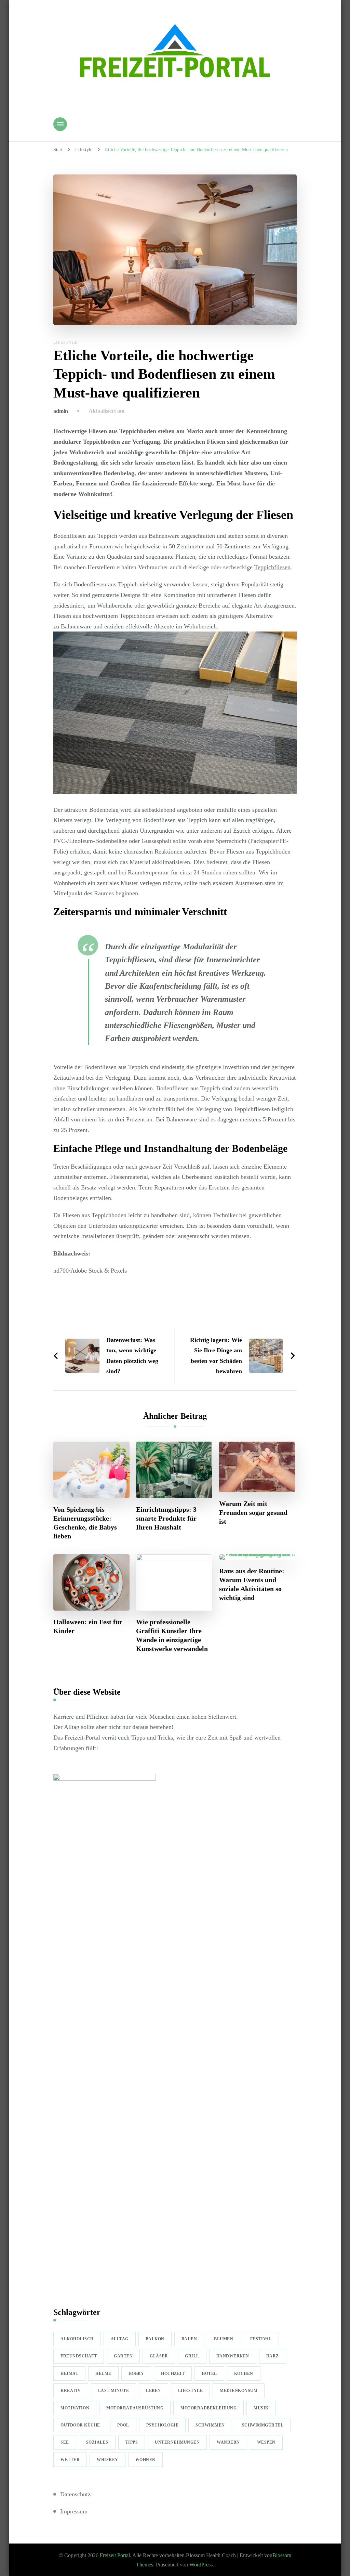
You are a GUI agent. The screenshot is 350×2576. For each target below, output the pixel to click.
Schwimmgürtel (263, 2425)
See (65, 2442)
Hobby (136, 2373)
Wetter (70, 2460)
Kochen (244, 2373)
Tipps (132, 2442)
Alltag (120, 2339)
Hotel (209, 2373)
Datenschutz (75, 2494)
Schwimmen (210, 2425)
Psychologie (163, 2425)
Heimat (69, 2373)
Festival (261, 2339)
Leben (153, 2391)
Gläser (159, 2356)
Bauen (189, 2339)
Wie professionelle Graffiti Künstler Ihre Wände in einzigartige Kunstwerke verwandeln (172, 1635)
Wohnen (145, 2460)
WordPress (201, 2565)
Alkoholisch (77, 2339)
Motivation (75, 2408)
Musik (261, 2408)
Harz (273, 2356)
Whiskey (107, 2460)
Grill (192, 2356)
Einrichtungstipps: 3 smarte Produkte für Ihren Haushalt (166, 1518)
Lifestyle (65, 342)
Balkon (155, 2339)
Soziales (97, 2442)
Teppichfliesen (272, 567)
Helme (103, 2373)
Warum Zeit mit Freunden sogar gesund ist (253, 1512)
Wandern (228, 2442)
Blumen (224, 2339)
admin (61, 411)
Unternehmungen (177, 2442)
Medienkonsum (239, 2391)
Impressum (74, 2511)
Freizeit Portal (115, 2555)
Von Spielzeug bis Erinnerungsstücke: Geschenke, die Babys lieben (85, 1523)
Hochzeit (173, 2373)
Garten (123, 2356)
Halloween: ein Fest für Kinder (88, 1626)
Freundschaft (79, 2356)
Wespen (266, 2442)
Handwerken (233, 2356)
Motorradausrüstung (135, 2408)
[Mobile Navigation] (60, 124)
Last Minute (114, 2391)
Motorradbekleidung (208, 2408)
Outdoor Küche (80, 2425)
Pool (123, 2425)
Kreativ (71, 2391)
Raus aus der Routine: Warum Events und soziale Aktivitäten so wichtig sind (252, 1584)
